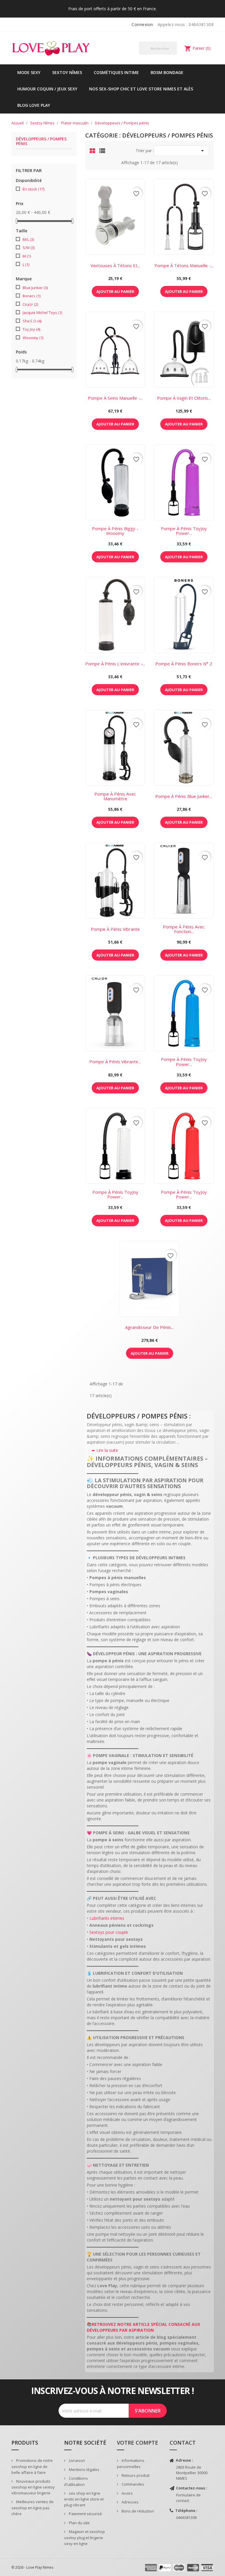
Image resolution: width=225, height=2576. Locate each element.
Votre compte (138, 2443)
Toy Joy (31, 329)
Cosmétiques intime (116, 72)
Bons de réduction (137, 2511)
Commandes (132, 2484)
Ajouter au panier (115, 291)
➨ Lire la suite (105, 1450)
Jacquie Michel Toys (42, 312)
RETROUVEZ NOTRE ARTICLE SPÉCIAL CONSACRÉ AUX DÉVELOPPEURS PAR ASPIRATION (143, 2327)
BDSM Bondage (167, 72)
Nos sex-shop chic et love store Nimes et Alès (141, 89)
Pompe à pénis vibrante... (115, 1062)
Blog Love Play (34, 105)
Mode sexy (29, 72)
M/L (28, 239)
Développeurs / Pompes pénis (41, 141)
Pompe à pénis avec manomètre (115, 796)
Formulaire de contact (188, 2498)
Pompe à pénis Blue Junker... (184, 796)
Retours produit (135, 2475)
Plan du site (79, 2523)
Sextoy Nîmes (67, 72)
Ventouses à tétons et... (115, 265)
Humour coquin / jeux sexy (47, 89)
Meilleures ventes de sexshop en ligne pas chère (33, 2508)
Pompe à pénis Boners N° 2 (184, 664)
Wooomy (33, 338)
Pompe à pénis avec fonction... (184, 929)
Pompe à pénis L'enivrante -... (115, 664)
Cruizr (30, 304)
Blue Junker (35, 288)
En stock (33, 189)
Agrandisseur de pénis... (149, 1327)
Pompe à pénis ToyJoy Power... (184, 531)
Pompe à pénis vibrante (115, 929)
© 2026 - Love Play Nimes (32, 2567)
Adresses (130, 2502)
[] (175, 54)
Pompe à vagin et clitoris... (184, 398)
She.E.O (32, 321)
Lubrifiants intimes (107, 1918)
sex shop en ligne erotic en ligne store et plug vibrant (84, 2499)
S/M (29, 248)
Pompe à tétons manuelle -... (184, 265)
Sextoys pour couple (109, 1932)
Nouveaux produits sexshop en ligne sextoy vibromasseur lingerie (33, 2487)
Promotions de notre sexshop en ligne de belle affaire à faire (32, 2466)
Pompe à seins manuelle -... (115, 398)
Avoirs (127, 2493)
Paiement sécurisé (85, 2514)
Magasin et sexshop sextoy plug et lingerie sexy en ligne (85, 2538)
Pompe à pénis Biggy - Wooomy (115, 531)
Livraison (76, 2460)
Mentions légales (84, 2469)
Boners (31, 296)
